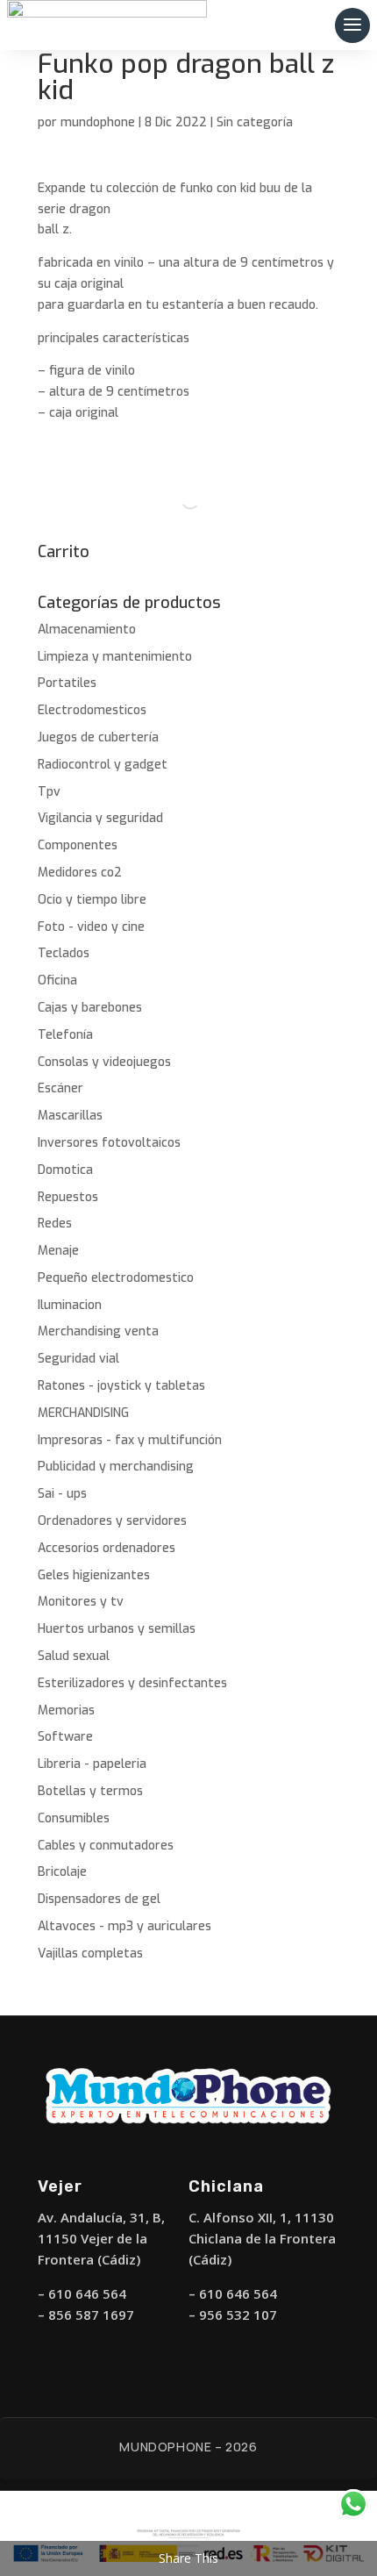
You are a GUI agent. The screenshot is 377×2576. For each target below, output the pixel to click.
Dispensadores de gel (99, 1899)
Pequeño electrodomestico (116, 1278)
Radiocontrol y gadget (103, 765)
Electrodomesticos (92, 710)
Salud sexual (74, 1656)
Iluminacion (70, 1305)
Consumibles (74, 1818)
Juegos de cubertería (98, 737)
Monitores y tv (81, 1602)
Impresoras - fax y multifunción (130, 1440)
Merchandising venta (98, 1331)
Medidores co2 (80, 873)
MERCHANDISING (83, 1413)
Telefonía (65, 1035)
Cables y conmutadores (106, 1846)
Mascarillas (70, 1116)
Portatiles (67, 683)
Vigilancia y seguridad (100, 818)
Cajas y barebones (90, 1008)
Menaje (58, 1251)
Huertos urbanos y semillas (117, 1629)
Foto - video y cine (91, 927)
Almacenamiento (87, 630)
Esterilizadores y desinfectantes (132, 1683)
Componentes (78, 845)
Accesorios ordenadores (107, 1548)
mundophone (98, 122)
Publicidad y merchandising (116, 1467)
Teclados (64, 953)
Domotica (65, 1170)
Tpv (49, 792)
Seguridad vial (78, 1359)
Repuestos (68, 1197)
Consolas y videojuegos (104, 1062)
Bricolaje (62, 1872)
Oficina (57, 980)
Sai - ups (62, 1494)
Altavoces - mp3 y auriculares (124, 1926)
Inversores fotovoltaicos (109, 1143)
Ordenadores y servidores (112, 1521)
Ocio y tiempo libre (92, 900)
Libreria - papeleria (92, 1764)
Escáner (60, 1088)
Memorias (66, 1710)
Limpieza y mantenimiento (115, 657)
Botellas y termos (90, 1791)
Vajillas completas (90, 1953)
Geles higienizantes (94, 1575)
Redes (55, 1224)
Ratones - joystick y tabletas (121, 1386)
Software (65, 1737)
